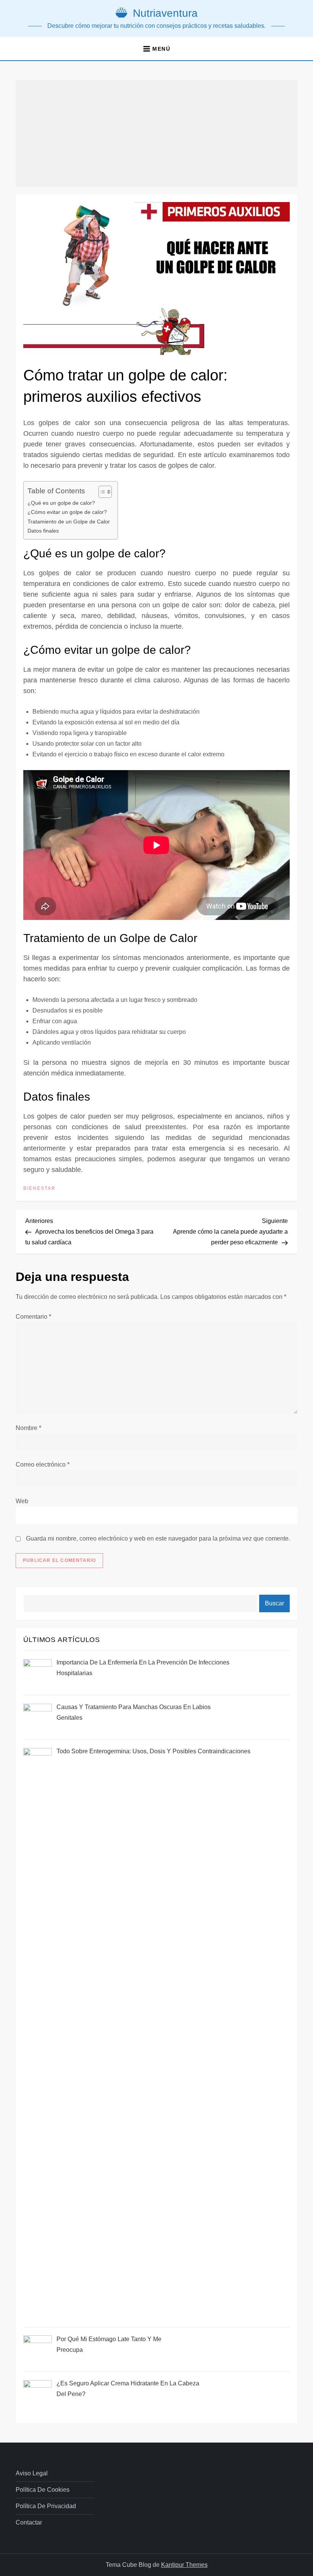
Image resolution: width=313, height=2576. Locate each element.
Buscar (274, 1603)
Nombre (28, 1428)
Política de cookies (43, 2490)
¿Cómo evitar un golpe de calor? (67, 512)
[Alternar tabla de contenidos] (101, 492)
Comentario (33, 1317)
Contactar (29, 2522)
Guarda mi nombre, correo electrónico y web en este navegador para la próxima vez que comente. (158, 1538)
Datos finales (43, 531)
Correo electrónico (43, 1465)
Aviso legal (32, 2473)
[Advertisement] (156, 133)
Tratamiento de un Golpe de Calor (69, 522)
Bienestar (40, 1188)
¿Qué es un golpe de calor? (61, 503)
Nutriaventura (165, 13)
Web (22, 1501)
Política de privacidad (46, 2506)
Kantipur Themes (184, 2565)
